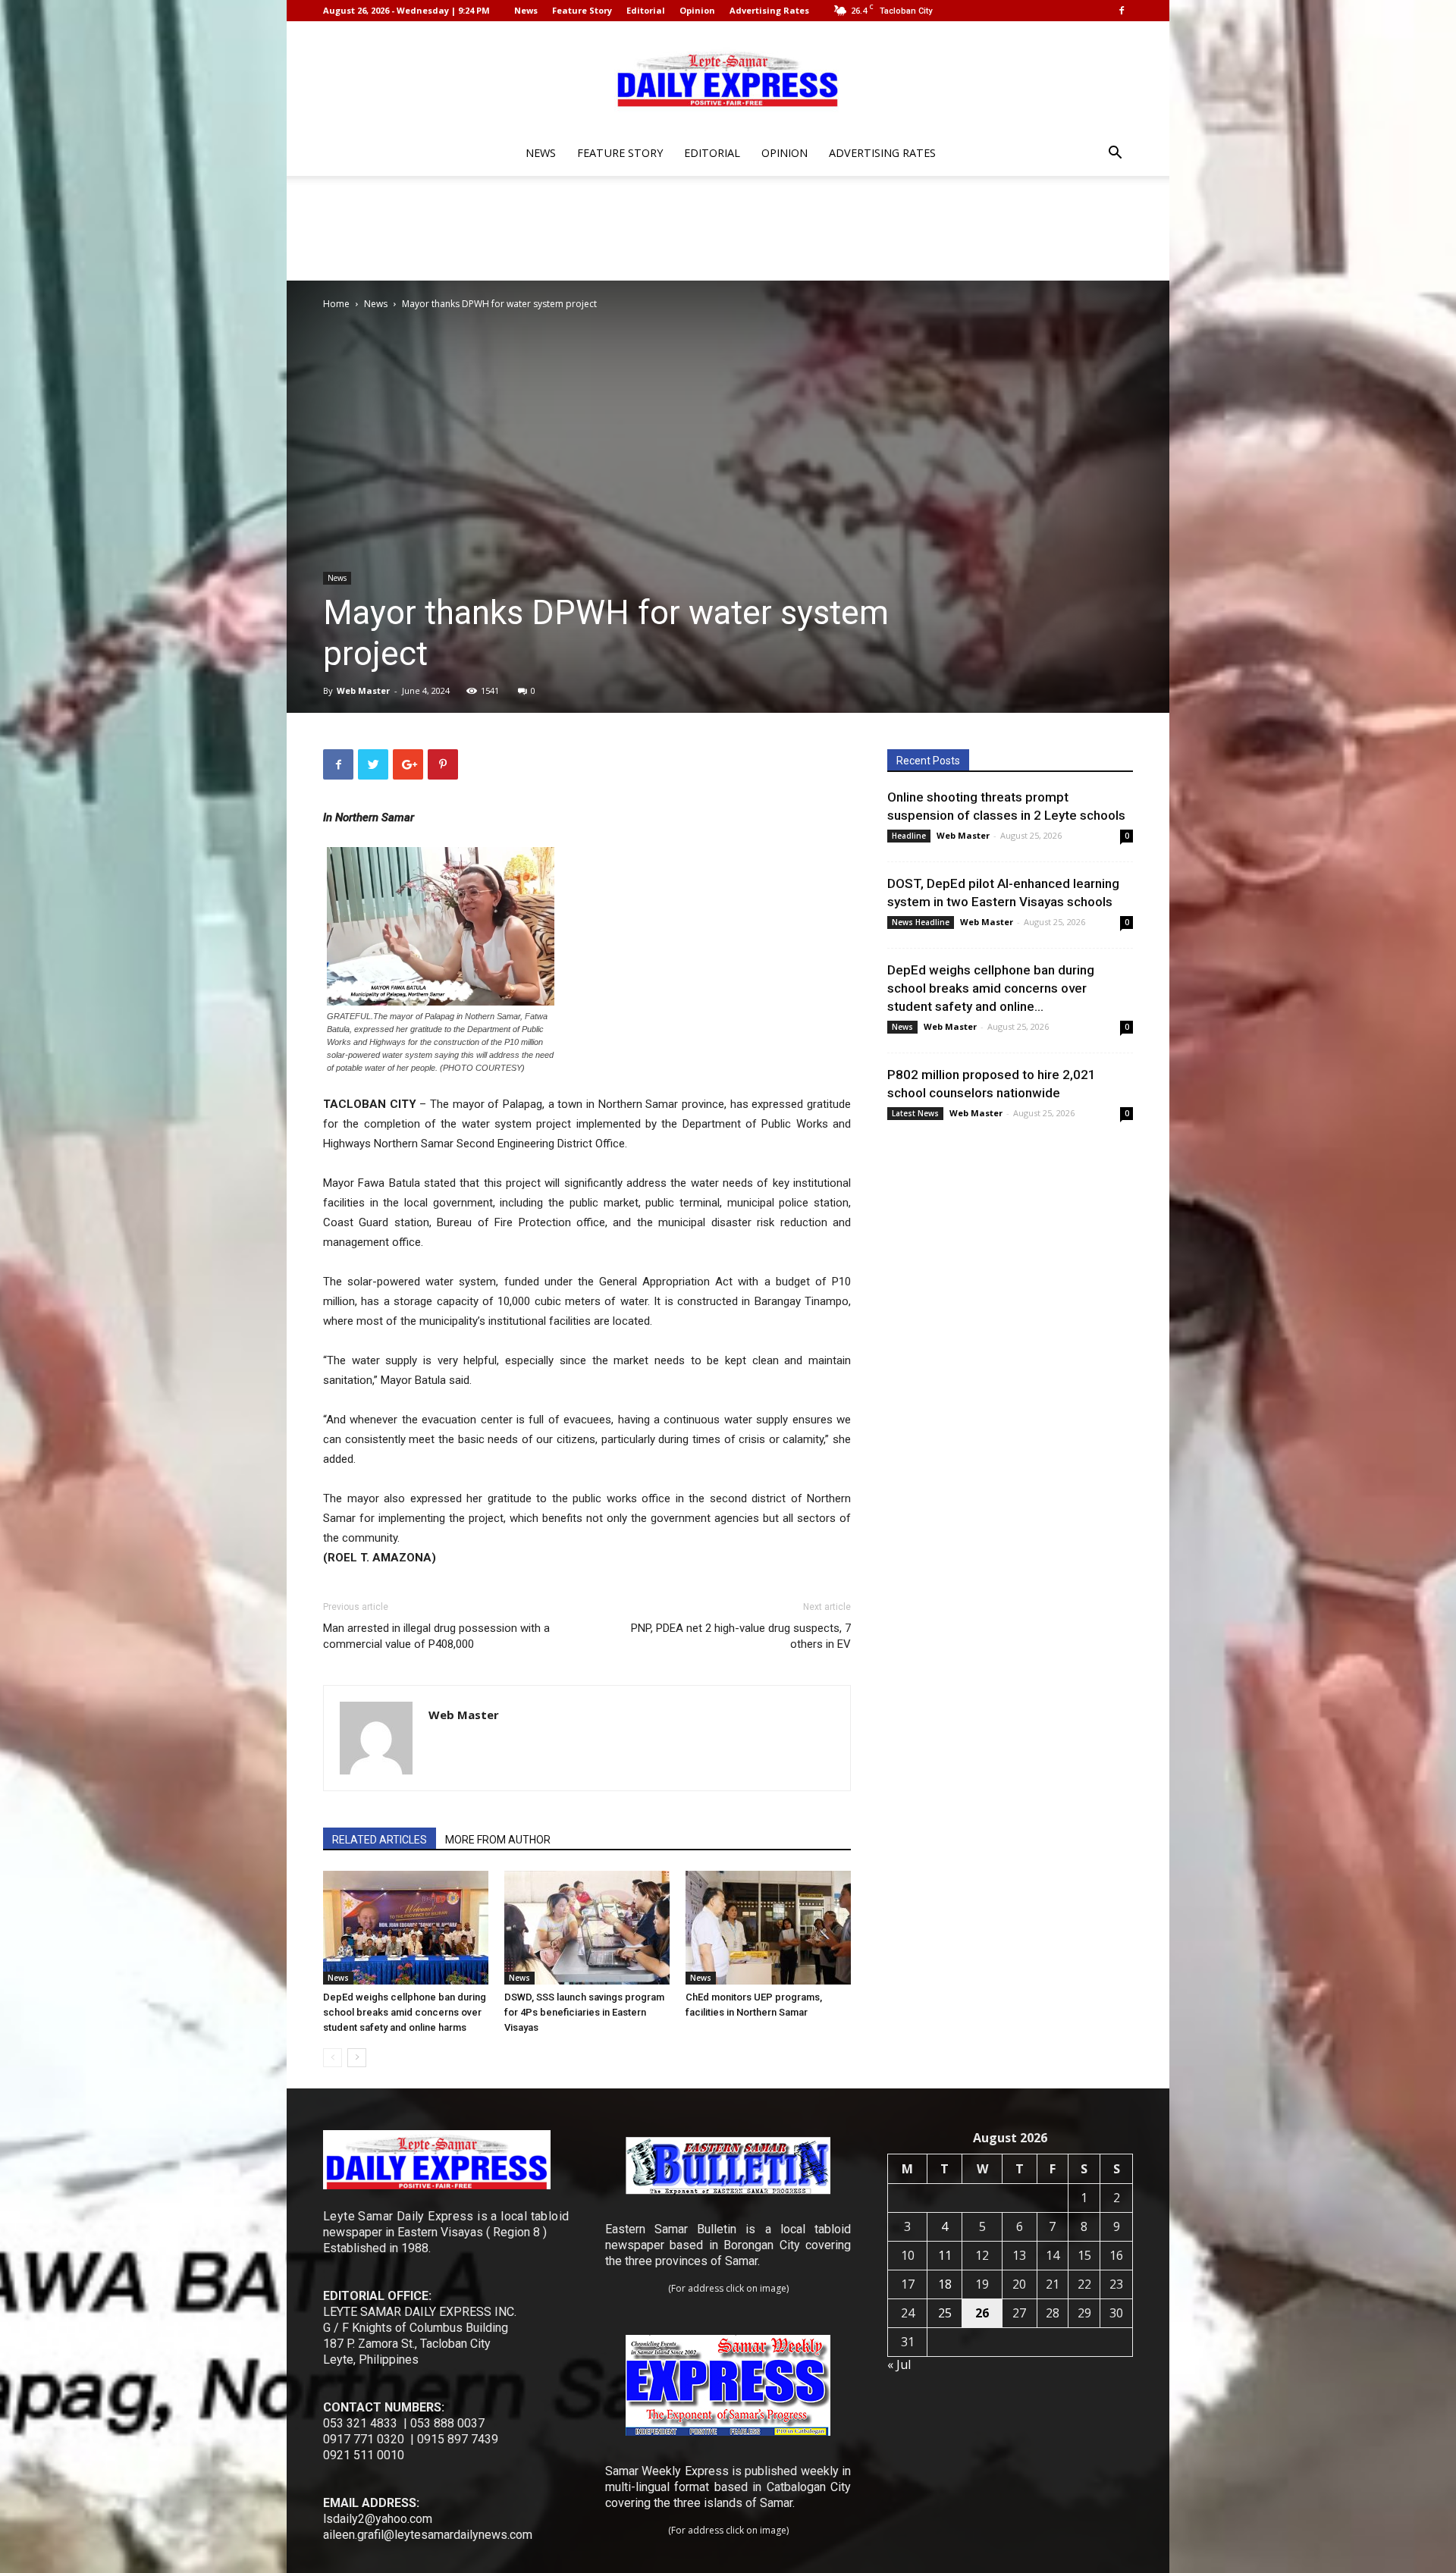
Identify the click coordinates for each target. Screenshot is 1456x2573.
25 (945, 2313)
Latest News (915, 1113)
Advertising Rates (769, 10)
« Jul (899, 2364)
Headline (909, 836)
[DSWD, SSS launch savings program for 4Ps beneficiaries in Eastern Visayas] (587, 1928)
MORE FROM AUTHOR (498, 1840)
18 (945, 2284)
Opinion (697, 10)
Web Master (363, 690)
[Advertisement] (728, 228)
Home (336, 304)
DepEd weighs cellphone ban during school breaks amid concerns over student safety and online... (991, 988)
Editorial (646, 10)
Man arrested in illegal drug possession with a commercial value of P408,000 (436, 1636)
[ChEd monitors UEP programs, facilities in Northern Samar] (768, 1928)
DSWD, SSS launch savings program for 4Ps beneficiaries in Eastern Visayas (584, 2012)
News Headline (921, 922)
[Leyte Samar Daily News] (728, 78)
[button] (1115, 154)
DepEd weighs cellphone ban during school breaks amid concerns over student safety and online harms (405, 2012)
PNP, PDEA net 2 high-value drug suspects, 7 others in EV (741, 1636)
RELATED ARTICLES (380, 1840)
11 (945, 2255)
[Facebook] (1122, 11)
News (526, 10)
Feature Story (582, 10)
